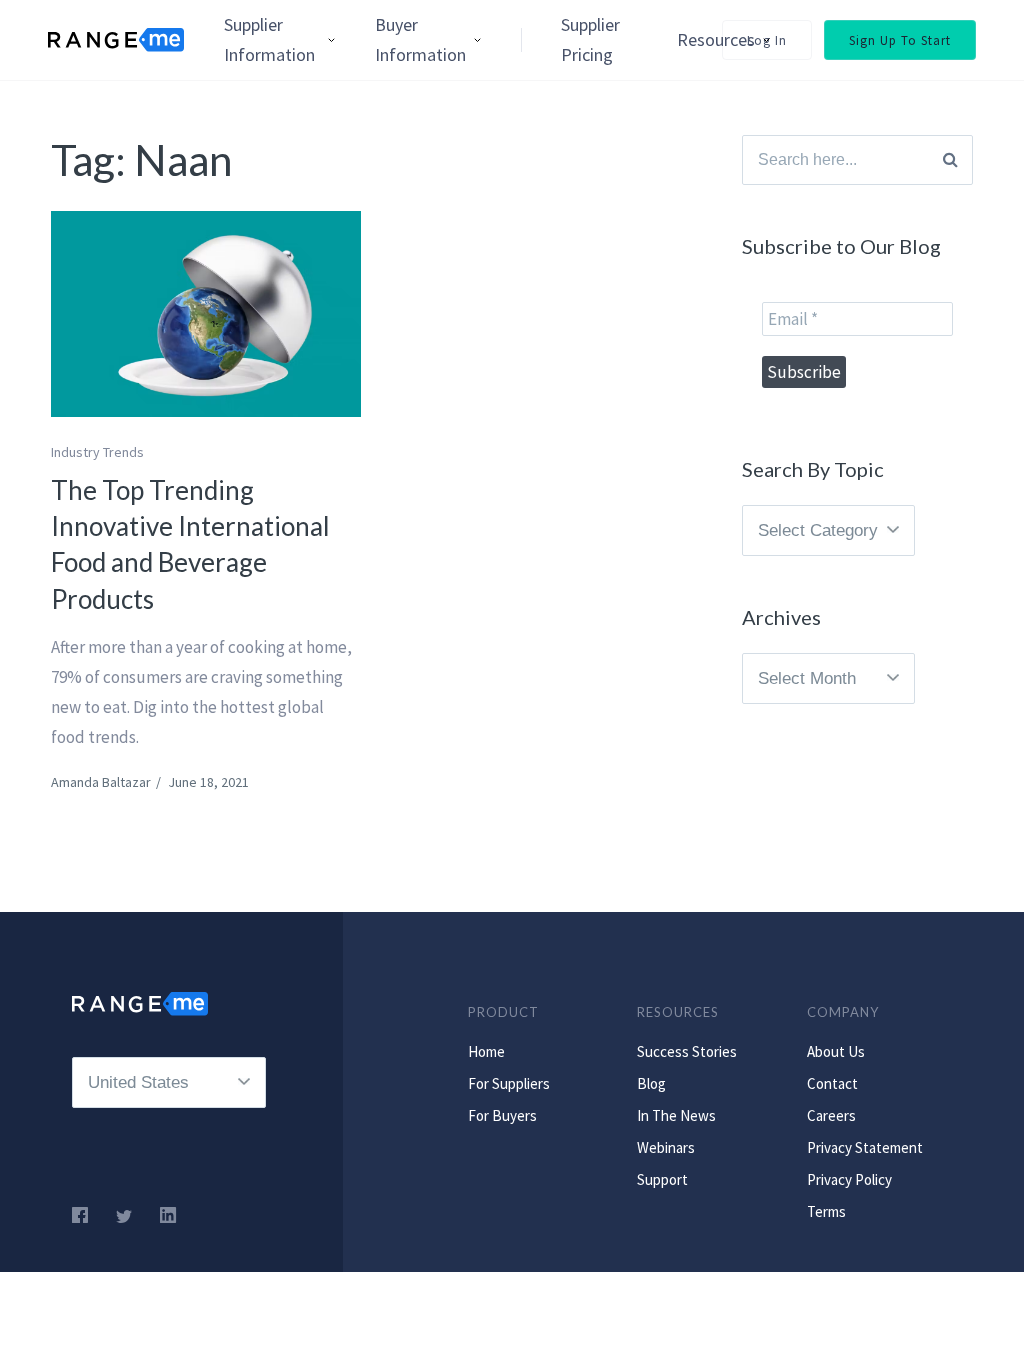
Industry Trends (97, 452)
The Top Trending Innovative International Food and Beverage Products (190, 544)
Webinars (666, 1147)
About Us (836, 1051)
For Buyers (502, 1115)
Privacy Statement (865, 1147)
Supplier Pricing (590, 39)
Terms (826, 1211)
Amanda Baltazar (101, 782)
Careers (831, 1115)
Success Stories (687, 1051)
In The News (676, 1115)
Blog (651, 1083)
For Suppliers (509, 1083)
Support (662, 1179)
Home (486, 1051)
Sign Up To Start (900, 40)
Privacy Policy (849, 1179)
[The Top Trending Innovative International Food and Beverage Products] (206, 314)
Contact (832, 1083)
